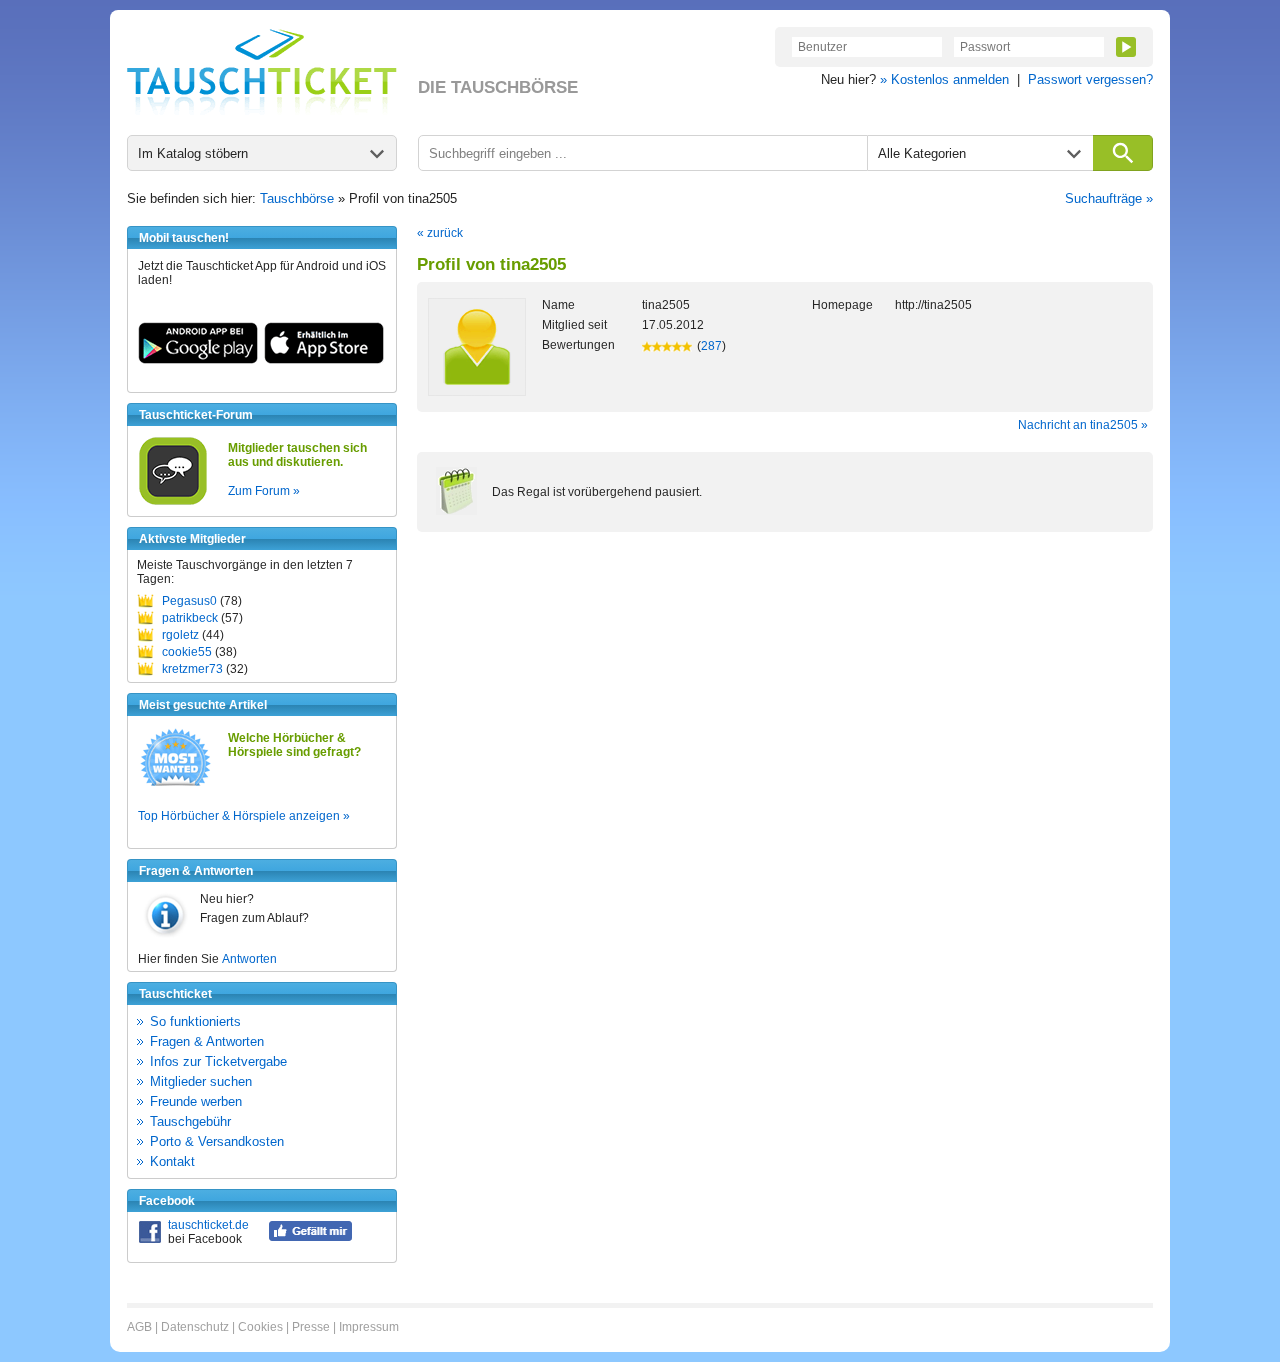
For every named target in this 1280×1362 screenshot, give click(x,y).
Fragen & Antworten (207, 1041)
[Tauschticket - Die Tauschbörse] (262, 72)
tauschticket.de (208, 1225)
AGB (139, 1327)
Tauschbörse (297, 198)
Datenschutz (195, 1327)
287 (711, 346)
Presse (311, 1327)
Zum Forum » (264, 491)
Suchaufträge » (1109, 198)
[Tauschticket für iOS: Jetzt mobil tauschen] (324, 360)
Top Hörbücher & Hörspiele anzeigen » (244, 816)
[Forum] (173, 502)
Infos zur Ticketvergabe (218, 1061)
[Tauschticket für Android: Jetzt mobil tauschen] (198, 360)
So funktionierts (195, 1021)
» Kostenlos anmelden (944, 79)
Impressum (369, 1327)
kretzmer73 (192, 669)
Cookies (260, 1327)
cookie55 (187, 652)
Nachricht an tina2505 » (1083, 425)
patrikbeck (190, 618)
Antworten (249, 959)
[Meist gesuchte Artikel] (175, 785)
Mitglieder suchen (201, 1081)
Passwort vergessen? (1090, 79)
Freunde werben (196, 1101)
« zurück (440, 233)
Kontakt (172, 1161)
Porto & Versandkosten (217, 1141)
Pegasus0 (189, 601)
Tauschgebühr (190, 1121)
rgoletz (180, 635)
